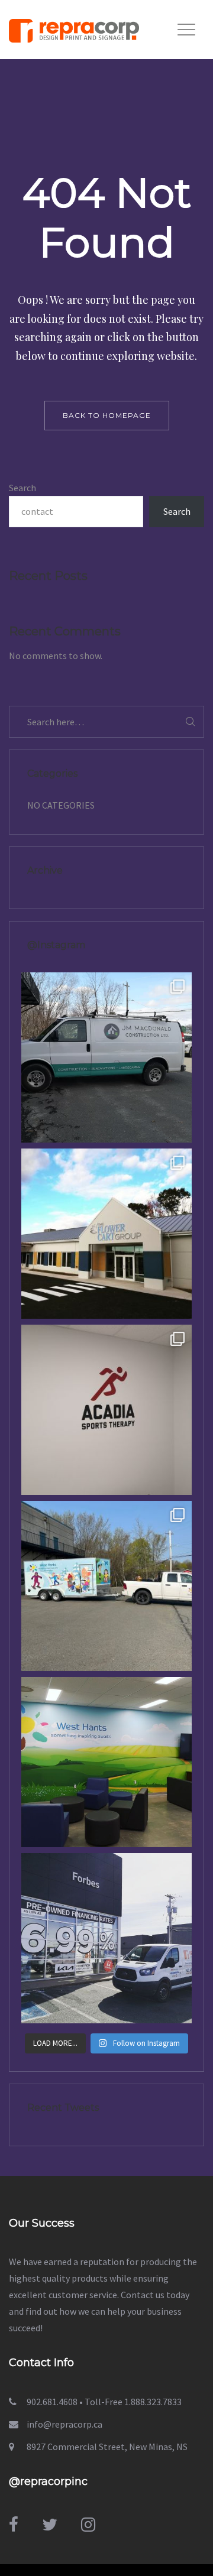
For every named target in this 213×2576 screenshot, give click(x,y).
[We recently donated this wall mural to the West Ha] (106, 1762)
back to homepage (107, 415)
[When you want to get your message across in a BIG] (106, 1938)
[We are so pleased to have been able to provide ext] (106, 1234)
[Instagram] (88, 2525)
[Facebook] (14, 2525)
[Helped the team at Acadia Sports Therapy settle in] (106, 1410)
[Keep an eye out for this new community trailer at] (106, 1586)
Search (22, 488)
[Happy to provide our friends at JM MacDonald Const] (106, 1057)
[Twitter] (50, 2525)
